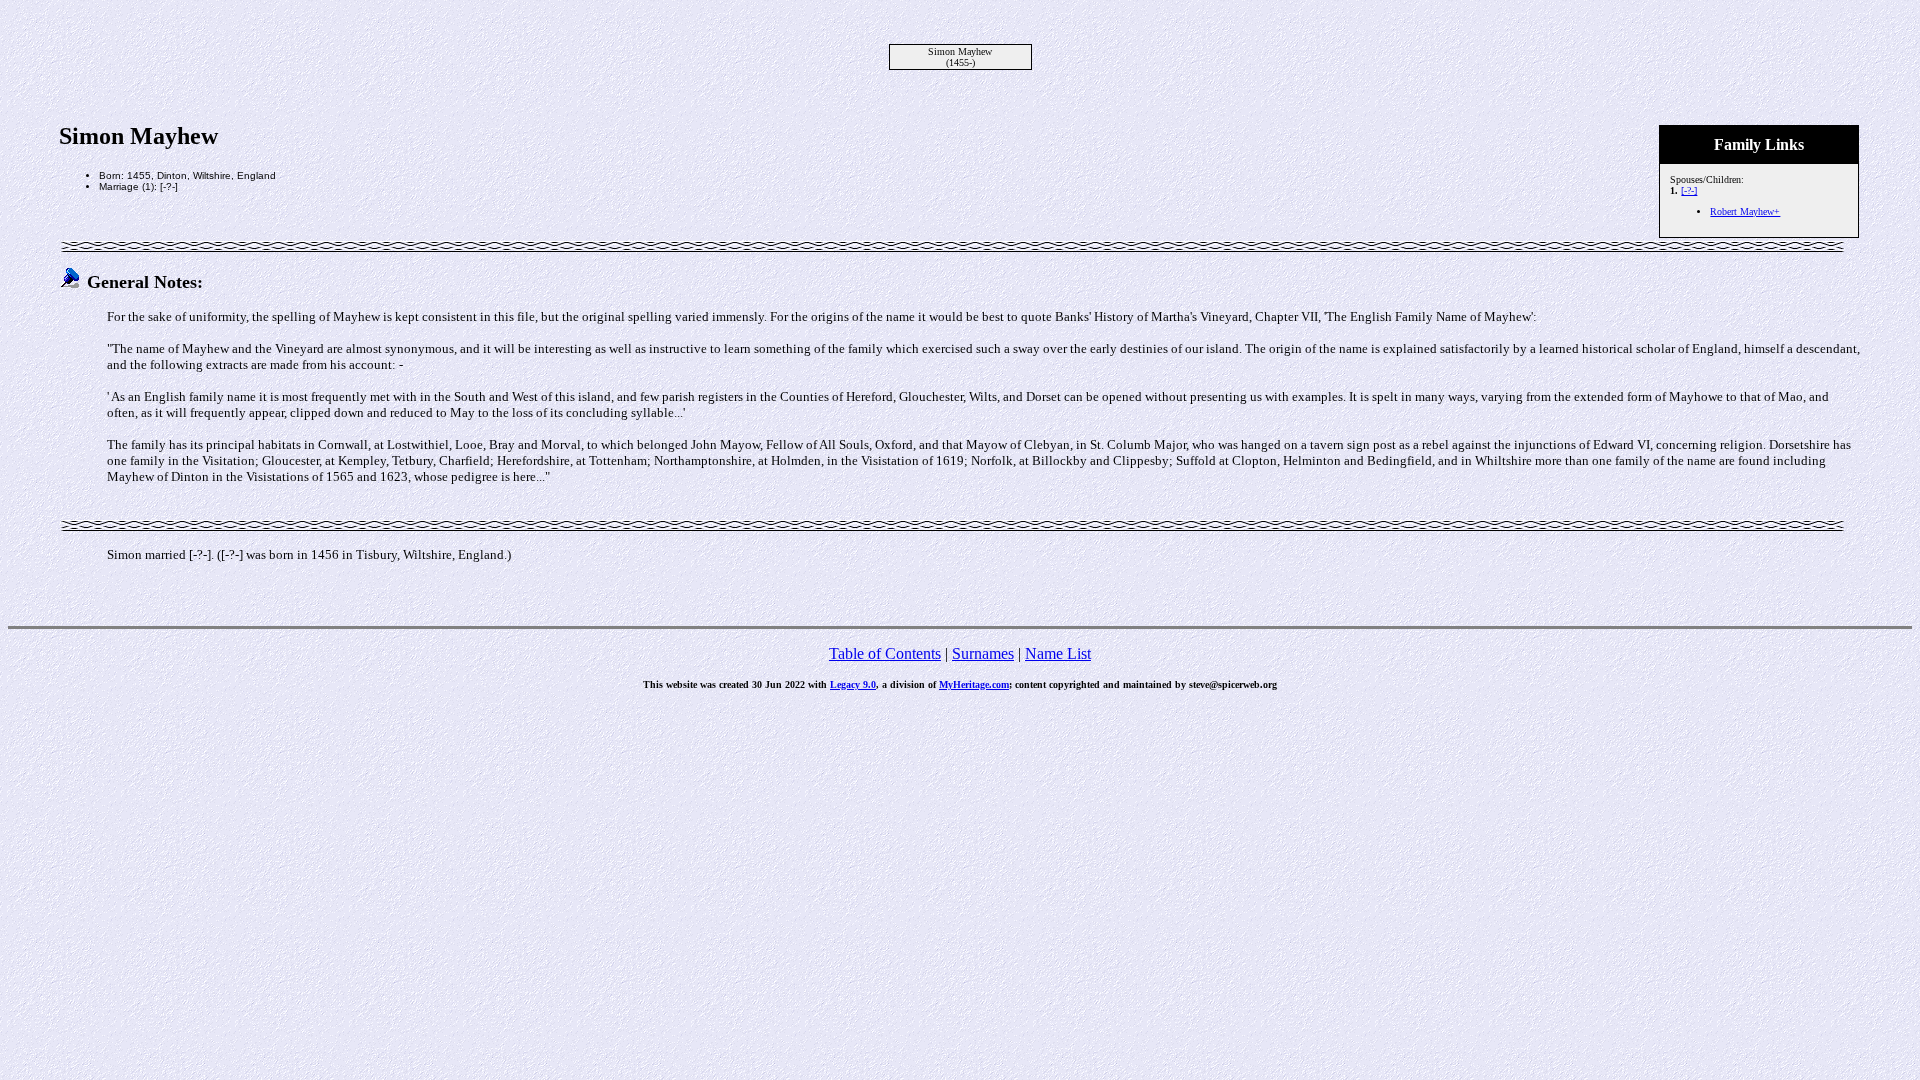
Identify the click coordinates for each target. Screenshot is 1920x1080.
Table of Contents (885, 653)
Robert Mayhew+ (1745, 211)
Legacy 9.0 (853, 684)
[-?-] (1689, 190)
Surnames (983, 653)
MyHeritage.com (974, 684)
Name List (1058, 653)
